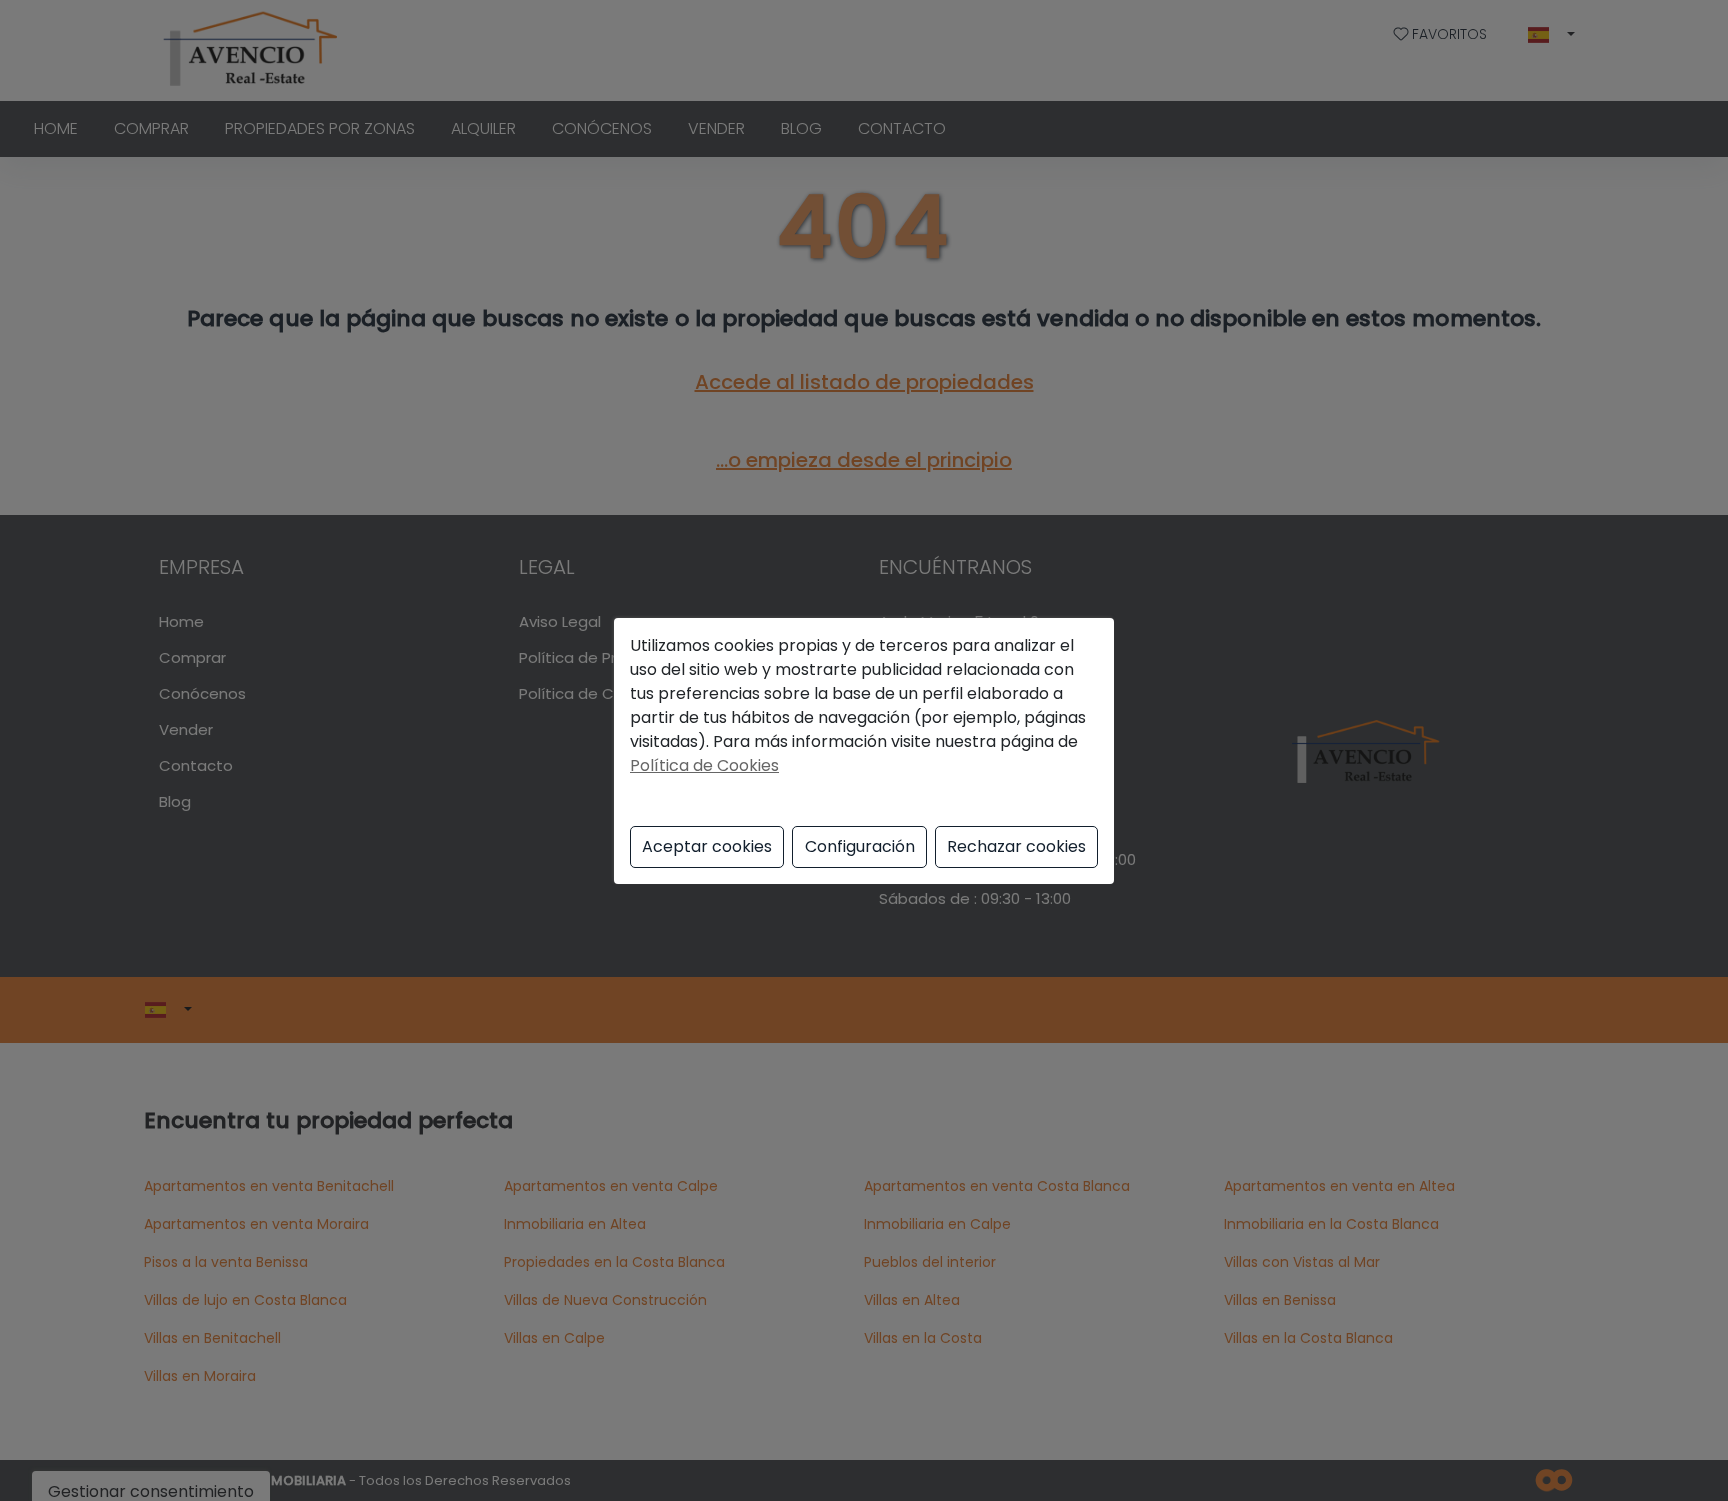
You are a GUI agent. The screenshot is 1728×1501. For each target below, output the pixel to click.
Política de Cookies (704, 765)
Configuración (860, 846)
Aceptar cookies (707, 846)
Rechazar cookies (1016, 846)
